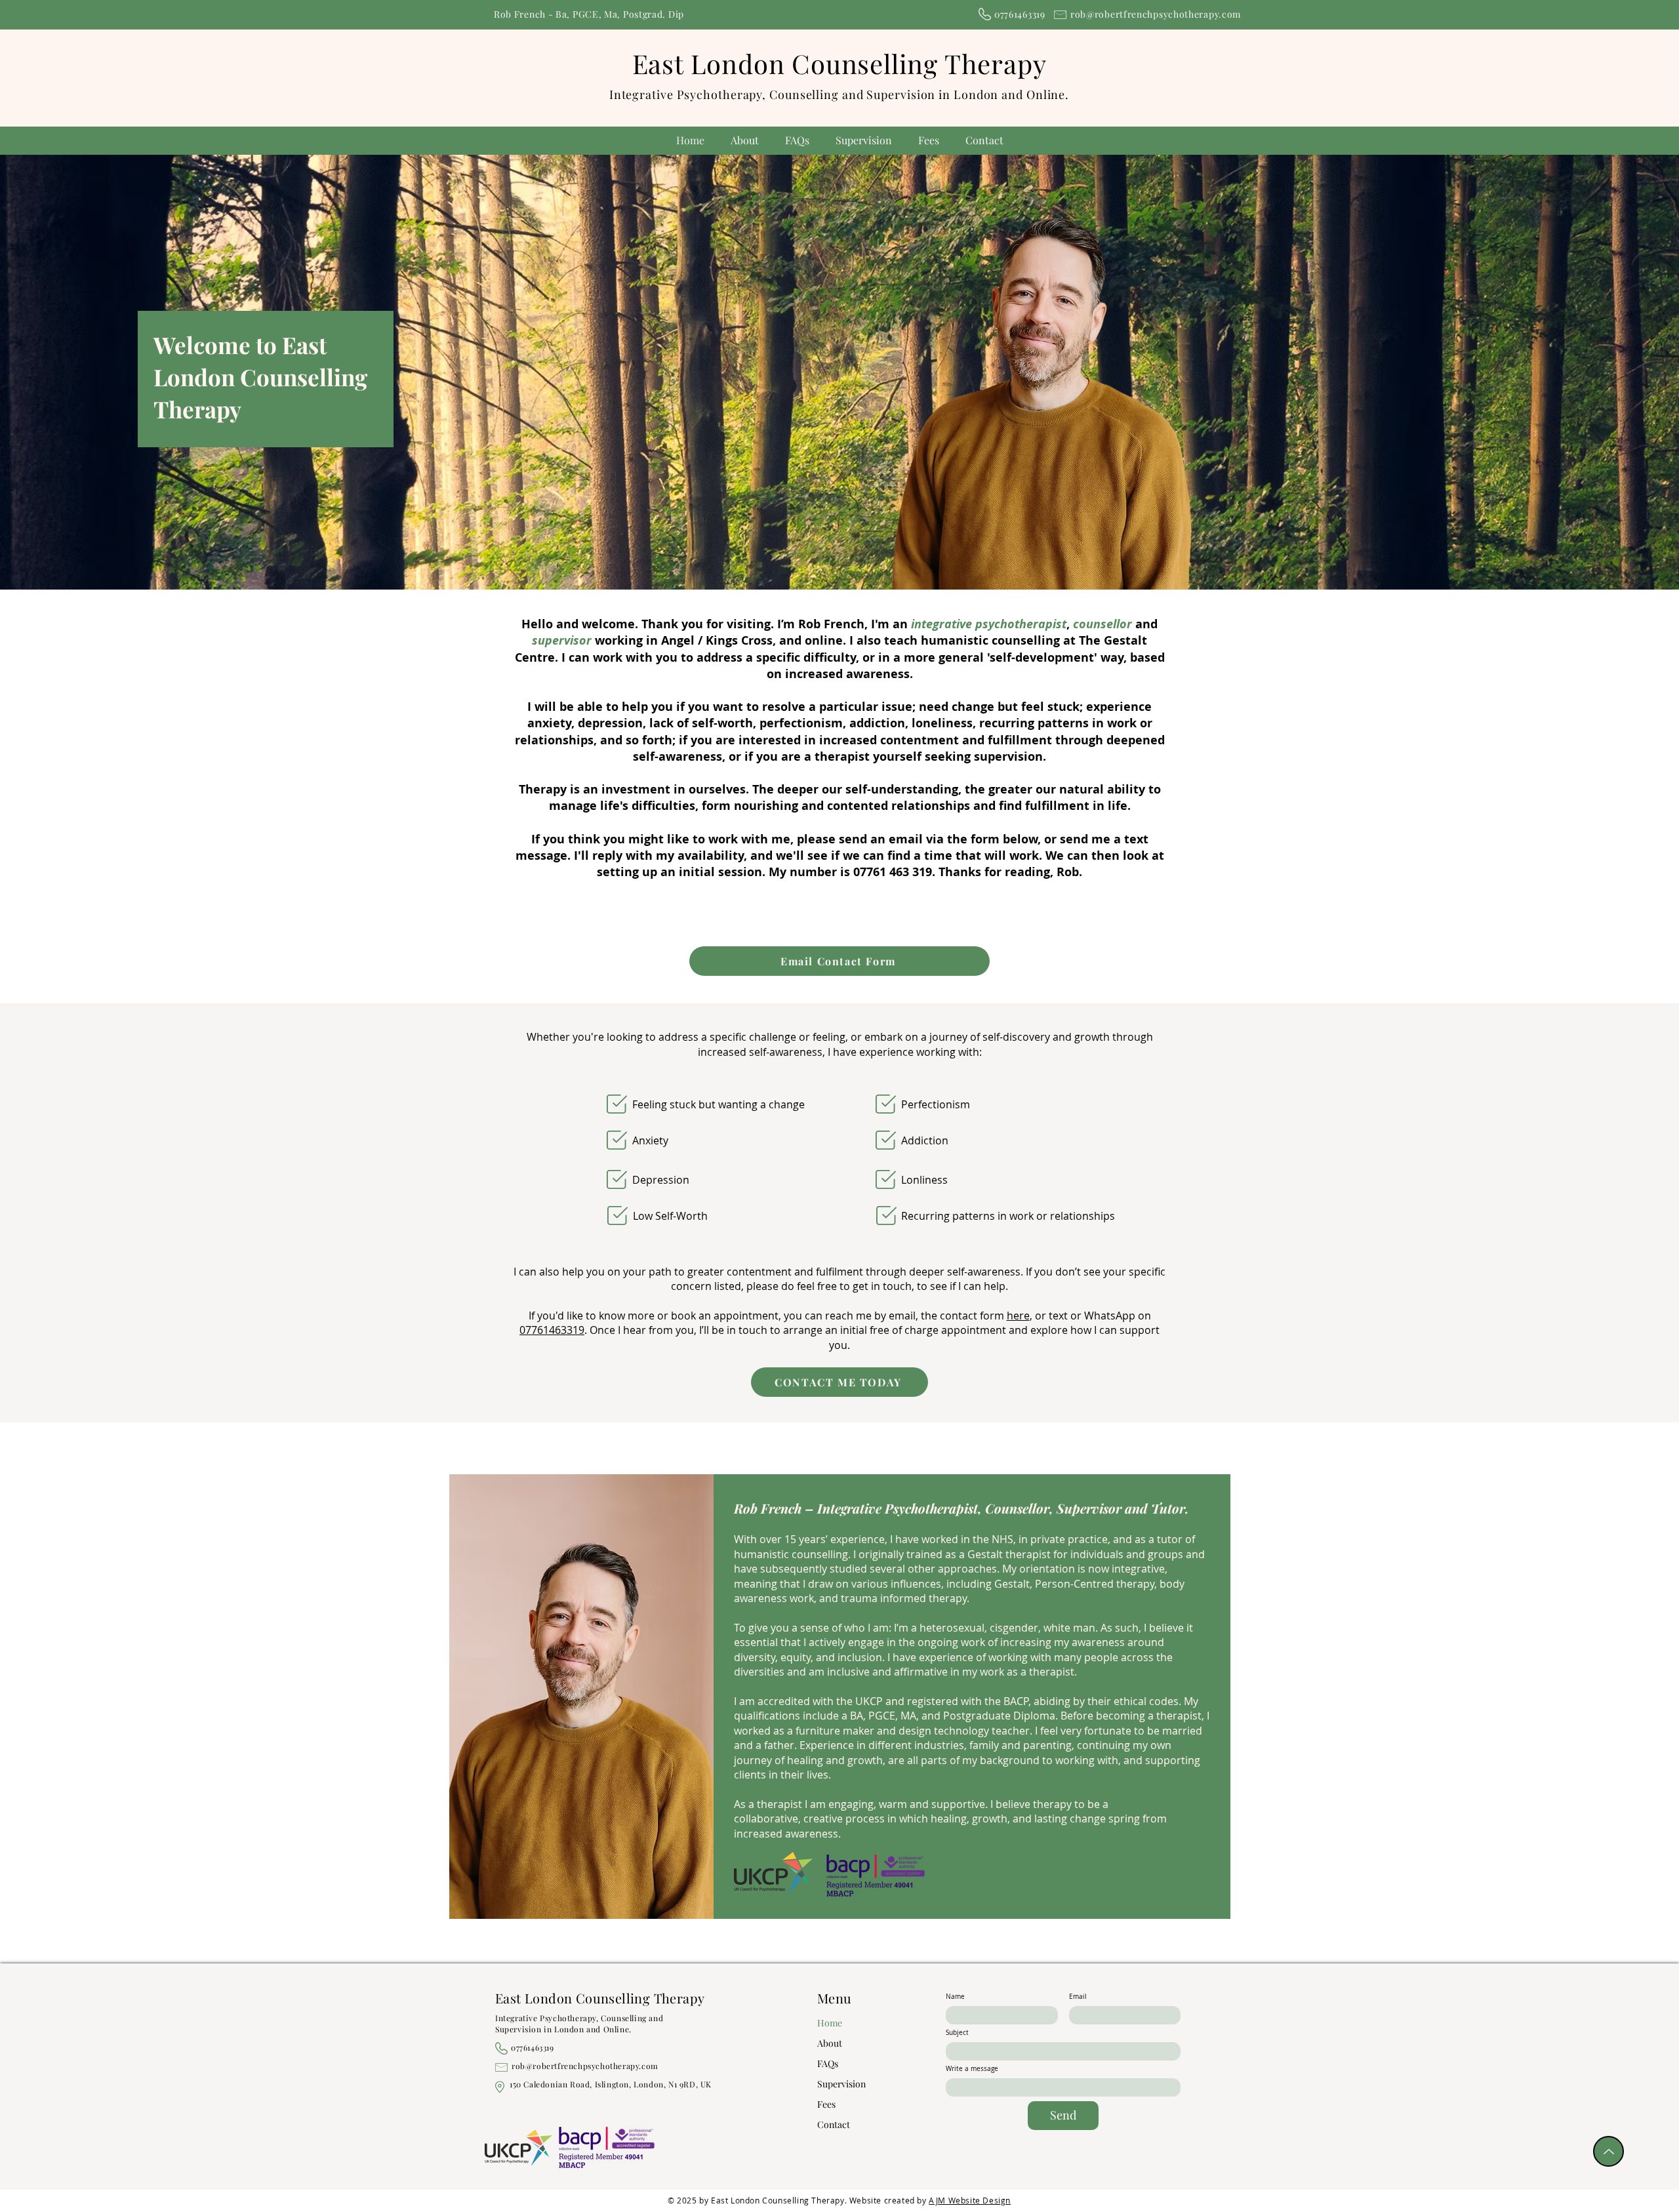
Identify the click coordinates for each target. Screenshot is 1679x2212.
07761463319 (552, 1330)
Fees (826, 2104)
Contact (834, 2124)
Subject (957, 2033)
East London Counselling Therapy (839, 63)
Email (1078, 1997)
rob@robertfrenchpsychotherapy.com (1156, 14)
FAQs (828, 2063)
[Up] (1608, 2151)
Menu (835, 1998)
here (1018, 1316)
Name (955, 1997)
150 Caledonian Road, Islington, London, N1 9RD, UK (611, 2084)
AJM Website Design (970, 2200)
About (830, 2043)
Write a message (972, 2069)
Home (830, 2023)
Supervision (839, 2084)
